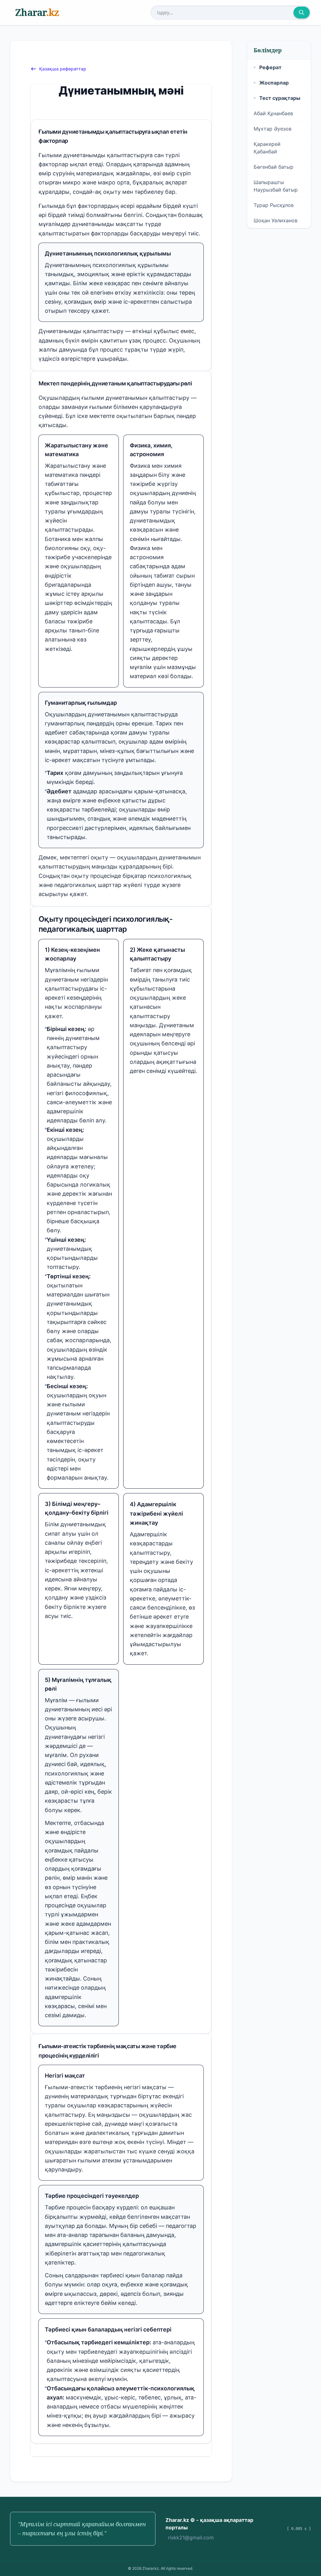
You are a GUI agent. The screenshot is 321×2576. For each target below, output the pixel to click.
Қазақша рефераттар (63, 69)
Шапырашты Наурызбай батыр (276, 186)
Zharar (37, 12)
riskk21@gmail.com (191, 2537)
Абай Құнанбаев (273, 113)
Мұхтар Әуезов (273, 129)
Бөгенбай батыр (274, 167)
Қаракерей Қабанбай (267, 148)
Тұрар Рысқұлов (274, 205)
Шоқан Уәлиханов (276, 220)
